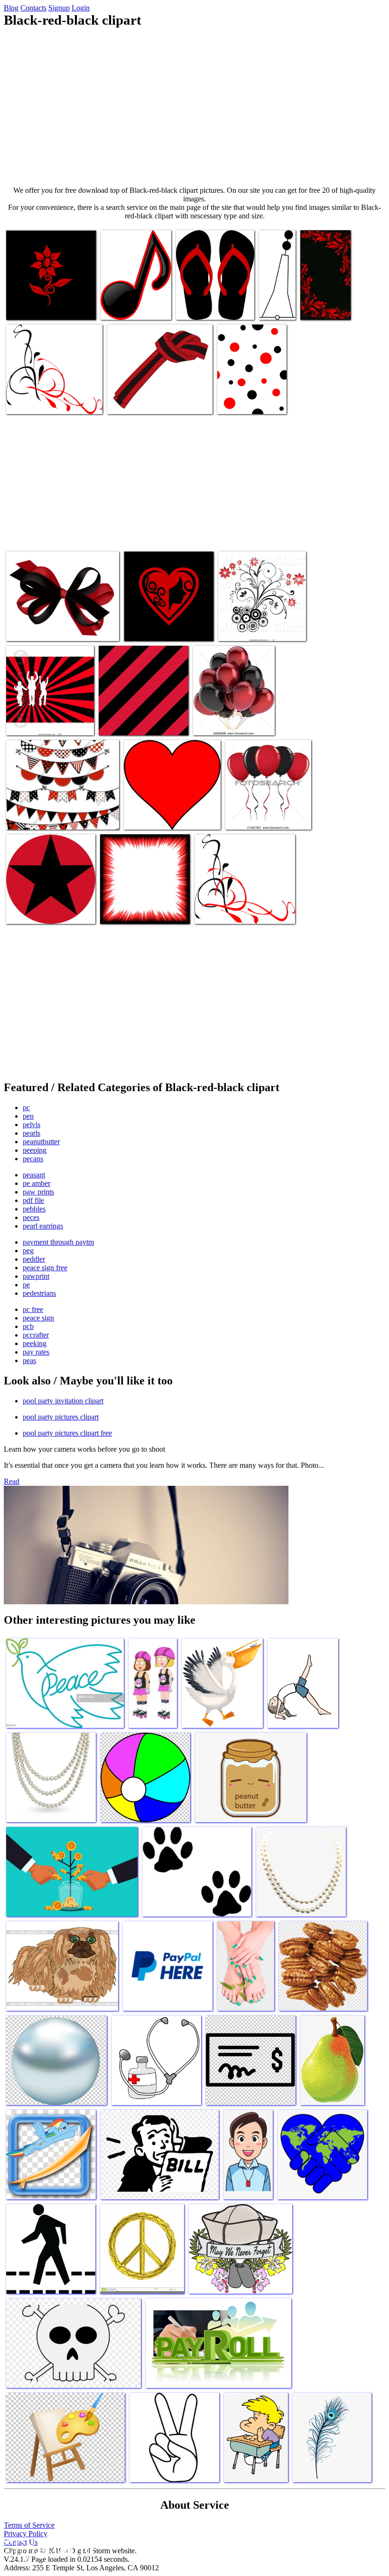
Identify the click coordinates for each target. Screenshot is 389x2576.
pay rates (36, 1352)
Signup (59, 8)
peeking (35, 1343)
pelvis (32, 1125)
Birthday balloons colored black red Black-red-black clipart (230, 715)
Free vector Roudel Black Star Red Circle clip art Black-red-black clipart (49, 903)
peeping (35, 1150)
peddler (34, 1259)
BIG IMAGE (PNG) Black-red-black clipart (209, 303)
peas (29, 1360)
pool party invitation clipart (63, 1401)
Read (12, 1481)
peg (28, 1251)
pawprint (36, 1276)
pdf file (33, 1200)
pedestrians (39, 1293)
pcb (28, 1326)
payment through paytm (58, 1242)
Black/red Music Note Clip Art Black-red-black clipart (132, 299)
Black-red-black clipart (157, 817)
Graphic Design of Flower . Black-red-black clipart (46, 303)
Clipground (47, 2547)
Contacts (33, 8)
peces (31, 1217)
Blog (11, 8)
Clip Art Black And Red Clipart (51, 401)
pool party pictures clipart (61, 1417)
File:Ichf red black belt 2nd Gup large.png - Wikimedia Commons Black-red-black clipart (154, 393)
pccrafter (36, 1335)
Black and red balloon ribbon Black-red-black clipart (267, 813)
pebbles (34, 1209)
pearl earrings (43, 1226)
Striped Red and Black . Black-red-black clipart (41, 719)
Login (81, 8)
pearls (32, 1133)
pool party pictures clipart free (67, 1433)
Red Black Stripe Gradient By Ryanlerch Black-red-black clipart (141, 715)
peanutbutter (41, 1142)
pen (28, 1116)
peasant (34, 1175)
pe (26, 1285)
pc (26, 1107)
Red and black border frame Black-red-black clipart (140, 907)
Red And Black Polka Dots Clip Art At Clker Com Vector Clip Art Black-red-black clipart (250, 390)
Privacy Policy (26, 2534)
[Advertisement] (194, 107)
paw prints (38, 1192)
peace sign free (45, 1268)
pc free (33, 1309)
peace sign (38, 1318)
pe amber (37, 1183)
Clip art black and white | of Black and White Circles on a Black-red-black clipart (260, 620)
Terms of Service (29, 2525)
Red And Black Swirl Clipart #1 (240, 911)
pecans (33, 1159)
